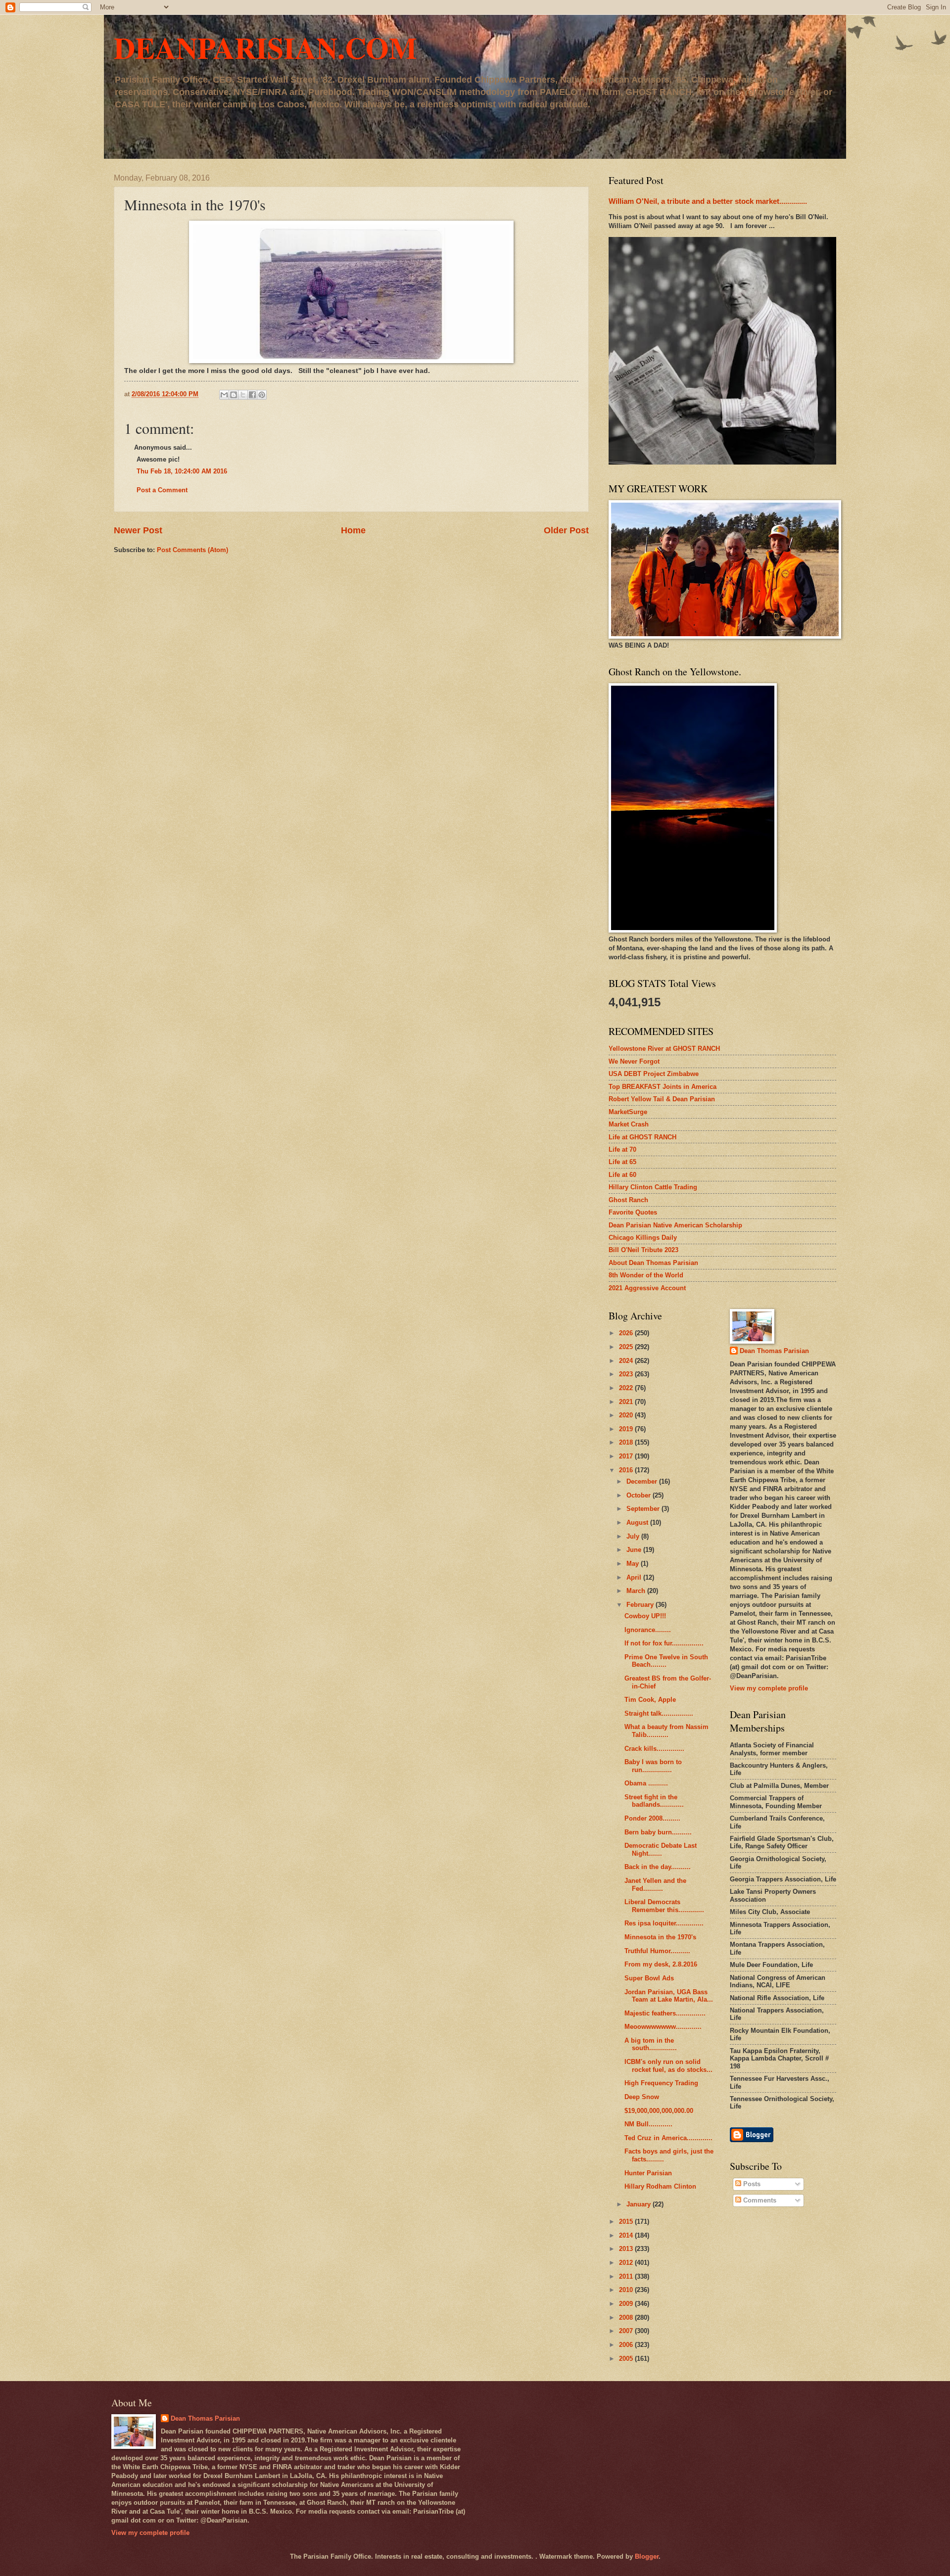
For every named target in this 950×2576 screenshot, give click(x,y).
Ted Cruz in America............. (668, 2138)
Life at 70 (622, 1149)
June (635, 1550)
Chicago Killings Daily (643, 1238)
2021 (627, 1402)
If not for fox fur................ (664, 1643)
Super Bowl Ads (649, 1978)
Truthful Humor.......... (657, 1951)
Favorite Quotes (633, 1212)
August (638, 1522)
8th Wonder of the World (646, 1275)
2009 (627, 2304)
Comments (759, 2200)
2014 (627, 2235)
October (640, 1495)
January (640, 2204)
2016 (627, 1470)
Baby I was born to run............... (653, 1766)
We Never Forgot (634, 1061)
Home (353, 530)
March (637, 1591)
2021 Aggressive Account (647, 1288)
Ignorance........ (648, 1630)
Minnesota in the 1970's (660, 1937)
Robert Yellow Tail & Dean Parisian (662, 1099)
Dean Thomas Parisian (774, 1351)
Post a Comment (162, 490)
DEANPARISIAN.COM (265, 47)
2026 (627, 1333)
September (644, 1509)
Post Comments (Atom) (192, 550)
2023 (627, 1374)
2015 (627, 2222)
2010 (627, 2290)
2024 (627, 1361)
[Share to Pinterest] (262, 395)
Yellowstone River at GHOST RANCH (664, 1049)
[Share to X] (243, 395)
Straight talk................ (659, 1713)
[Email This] (224, 395)
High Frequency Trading (661, 2083)
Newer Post (138, 530)
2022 (627, 1388)
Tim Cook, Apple (650, 1700)
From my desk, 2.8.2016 (661, 1964)
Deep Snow (642, 2097)
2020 (627, 1415)
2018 (627, 1442)
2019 (627, 1429)
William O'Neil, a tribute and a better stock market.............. (708, 201)
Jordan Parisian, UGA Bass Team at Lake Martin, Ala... (669, 1996)
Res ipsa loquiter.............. (664, 1923)
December (643, 1481)
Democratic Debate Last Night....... (661, 1849)
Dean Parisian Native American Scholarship (675, 1225)
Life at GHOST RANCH (642, 1137)
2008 (627, 2318)
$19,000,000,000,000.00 (659, 2111)
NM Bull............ (648, 2124)
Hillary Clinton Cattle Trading (653, 1187)
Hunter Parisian (648, 2173)
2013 (627, 2249)
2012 (627, 2263)
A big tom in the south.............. (651, 2044)
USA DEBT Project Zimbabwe (654, 1074)
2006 (627, 2345)
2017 (627, 1456)
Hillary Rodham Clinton (660, 2186)
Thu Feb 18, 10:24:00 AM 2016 (182, 471)
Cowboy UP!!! (645, 1616)
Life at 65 (622, 1162)
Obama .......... (646, 1783)
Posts (751, 2184)
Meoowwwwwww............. (663, 2027)
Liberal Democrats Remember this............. (664, 1906)
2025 (627, 1347)
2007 (627, 2331)
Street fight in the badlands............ (654, 1801)
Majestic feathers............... (665, 2013)
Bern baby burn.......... (658, 1832)
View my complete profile (769, 1688)
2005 (627, 2359)
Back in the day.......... (658, 1867)
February (641, 1605)
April (635, 1577)
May (634, 1564)
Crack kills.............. (654, 1749)
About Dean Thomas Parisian (653, 1263)
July (634, 1536)
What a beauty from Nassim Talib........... (666, 1731)
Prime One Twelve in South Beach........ (666, 1661)
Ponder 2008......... (652, 1818)
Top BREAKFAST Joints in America (663, 1087)
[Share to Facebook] (252, 395)
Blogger (647, 2556)
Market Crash (629, 1124)
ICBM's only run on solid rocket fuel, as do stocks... (668, 2065)
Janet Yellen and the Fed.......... (655, 1884)
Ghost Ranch (628, 1200)
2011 (627, 2276)
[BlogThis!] (234, 395)
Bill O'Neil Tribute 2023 (643, 1250)
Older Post (566, 530)
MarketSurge (628, 1112)
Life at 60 (622, 1175)
